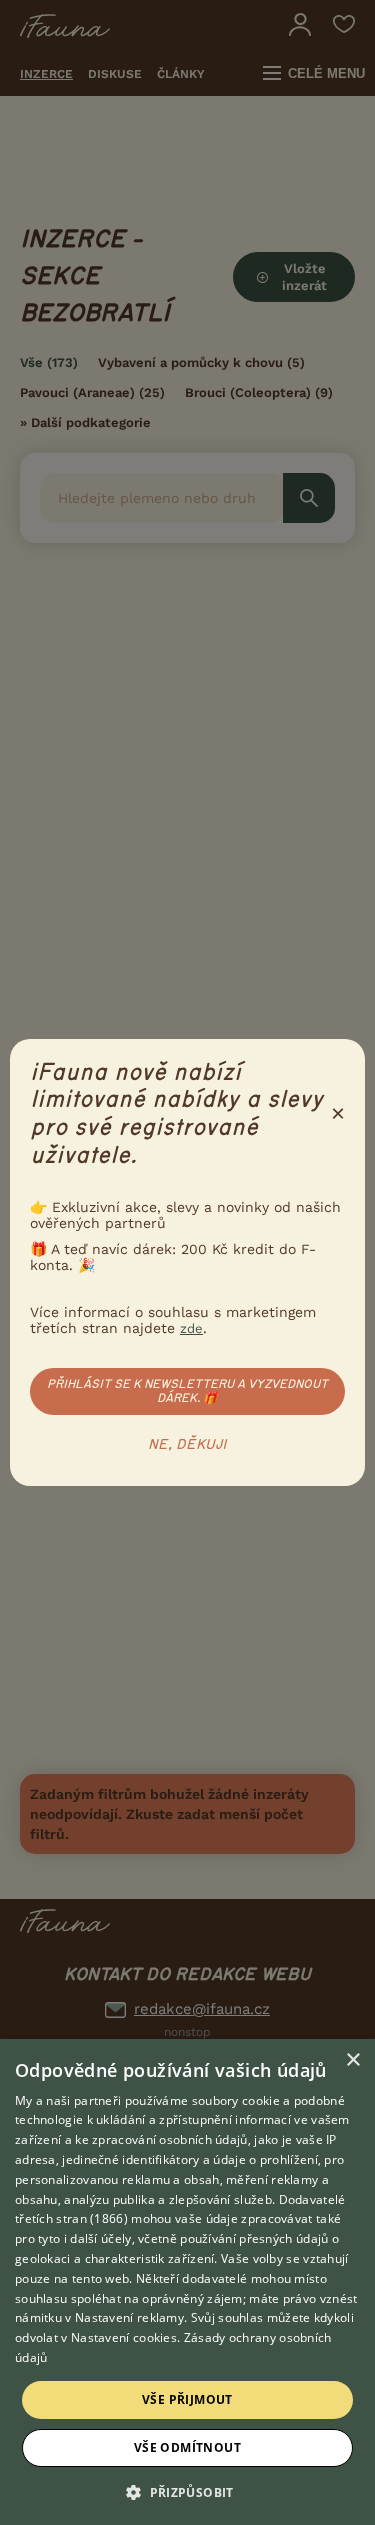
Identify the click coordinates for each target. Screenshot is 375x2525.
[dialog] (187, 2282)
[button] (187, 2491)
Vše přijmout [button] (187, 2399)
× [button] (352, 2060)
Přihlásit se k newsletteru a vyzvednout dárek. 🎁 (187, 1391)
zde (191, 1328)
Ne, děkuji (187, 1445)
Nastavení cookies (124, 2337)
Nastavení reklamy (129, 2317)
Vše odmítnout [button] (187, 2447)
